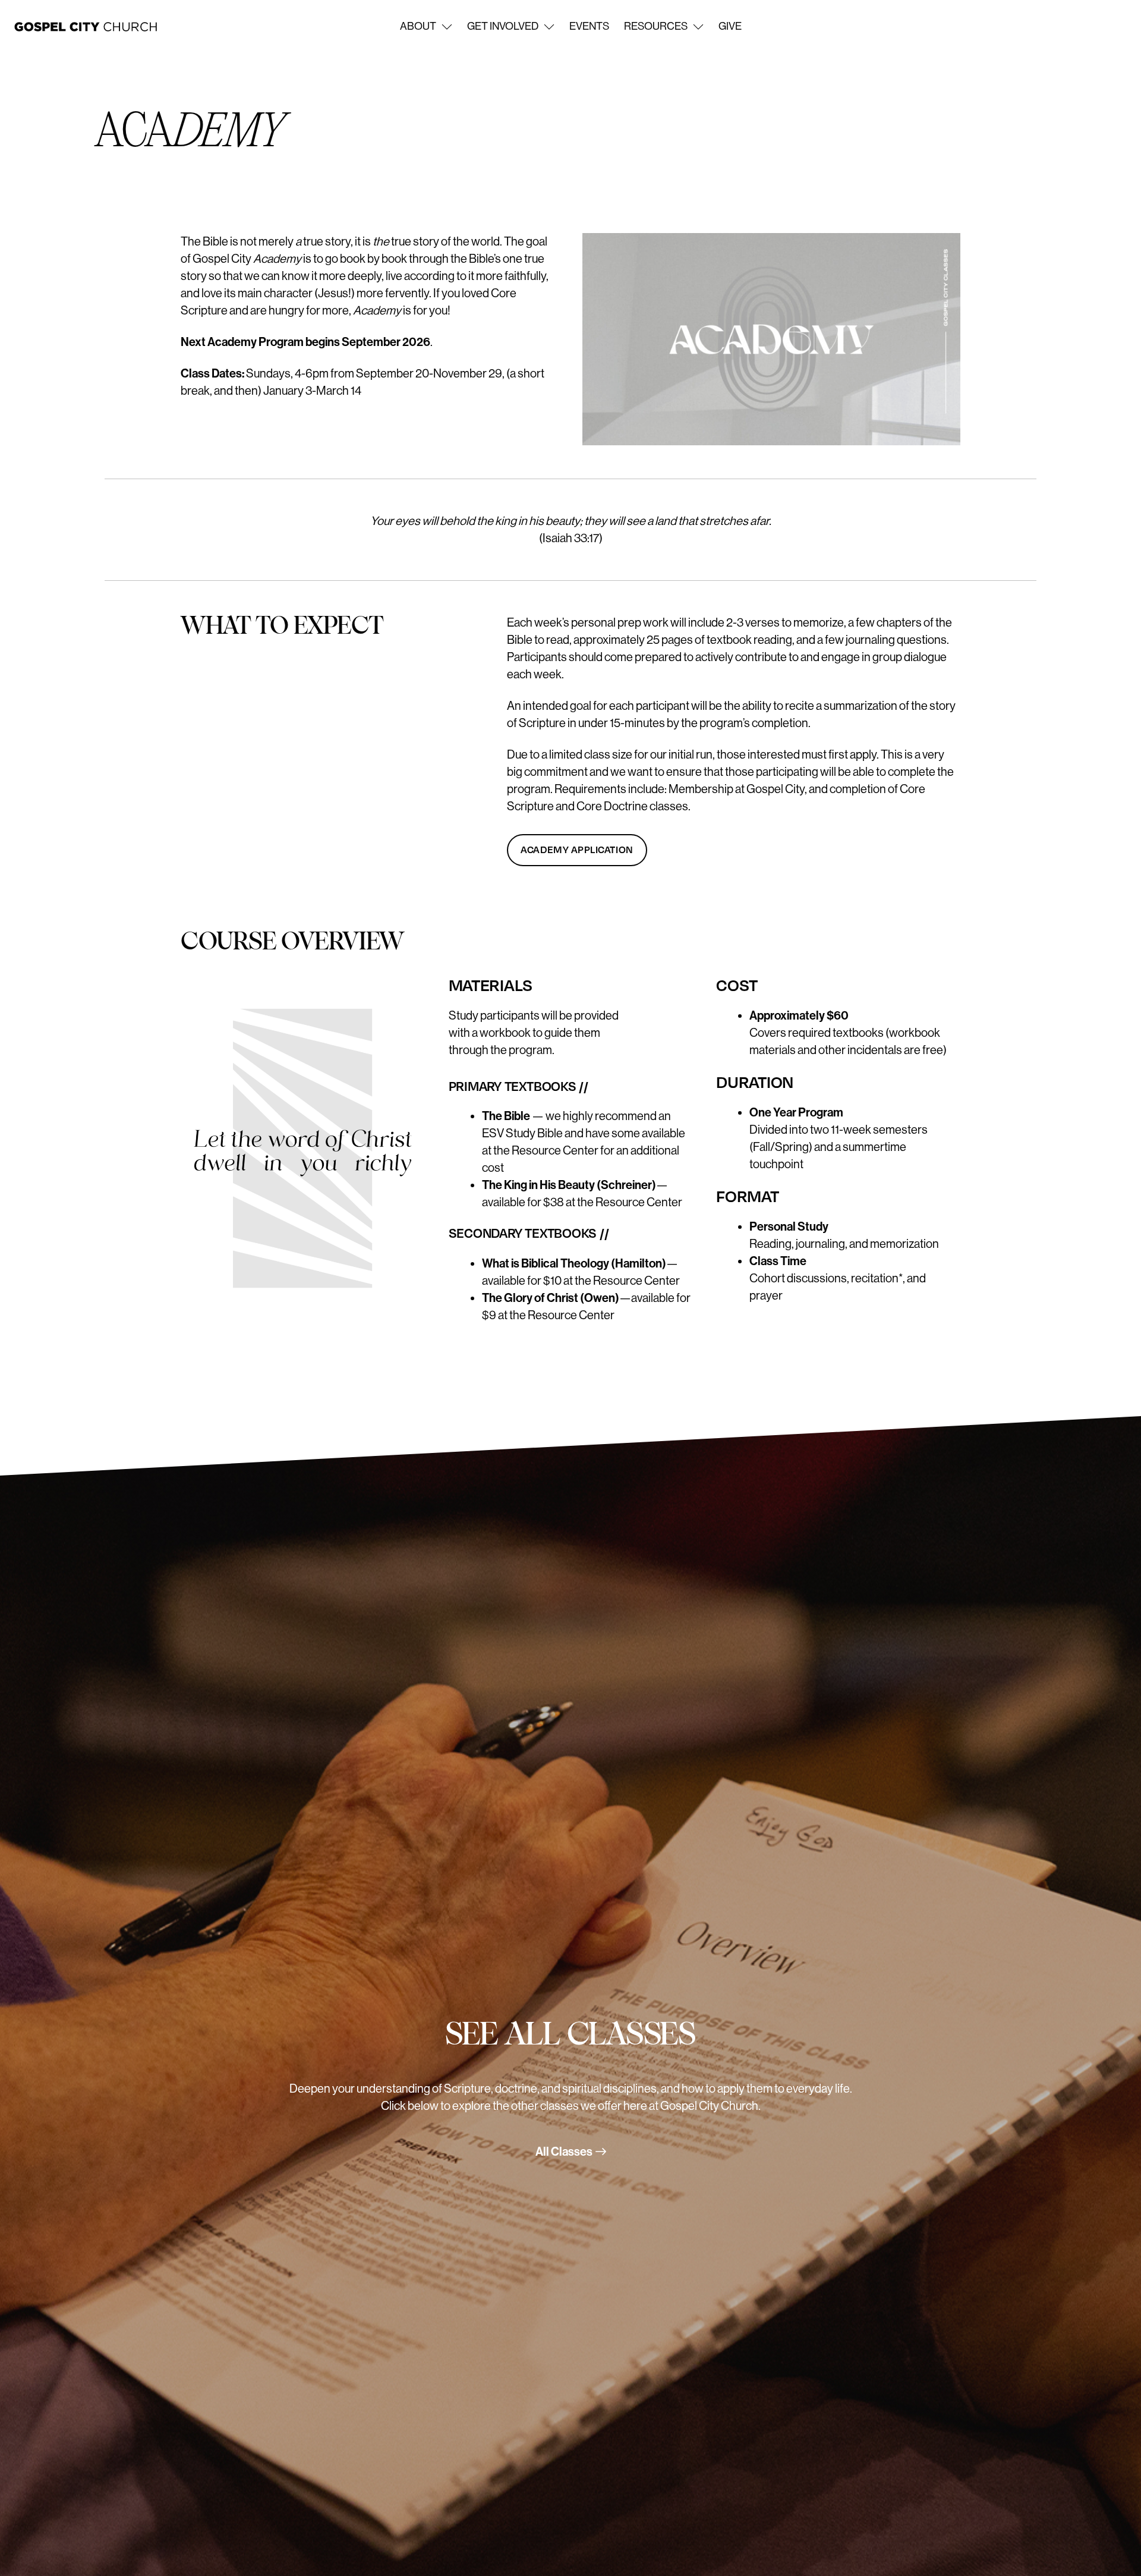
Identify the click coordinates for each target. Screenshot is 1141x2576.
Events (589, 26)
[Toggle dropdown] (447, 27)
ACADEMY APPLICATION (577, 849)
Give (730, 26)
